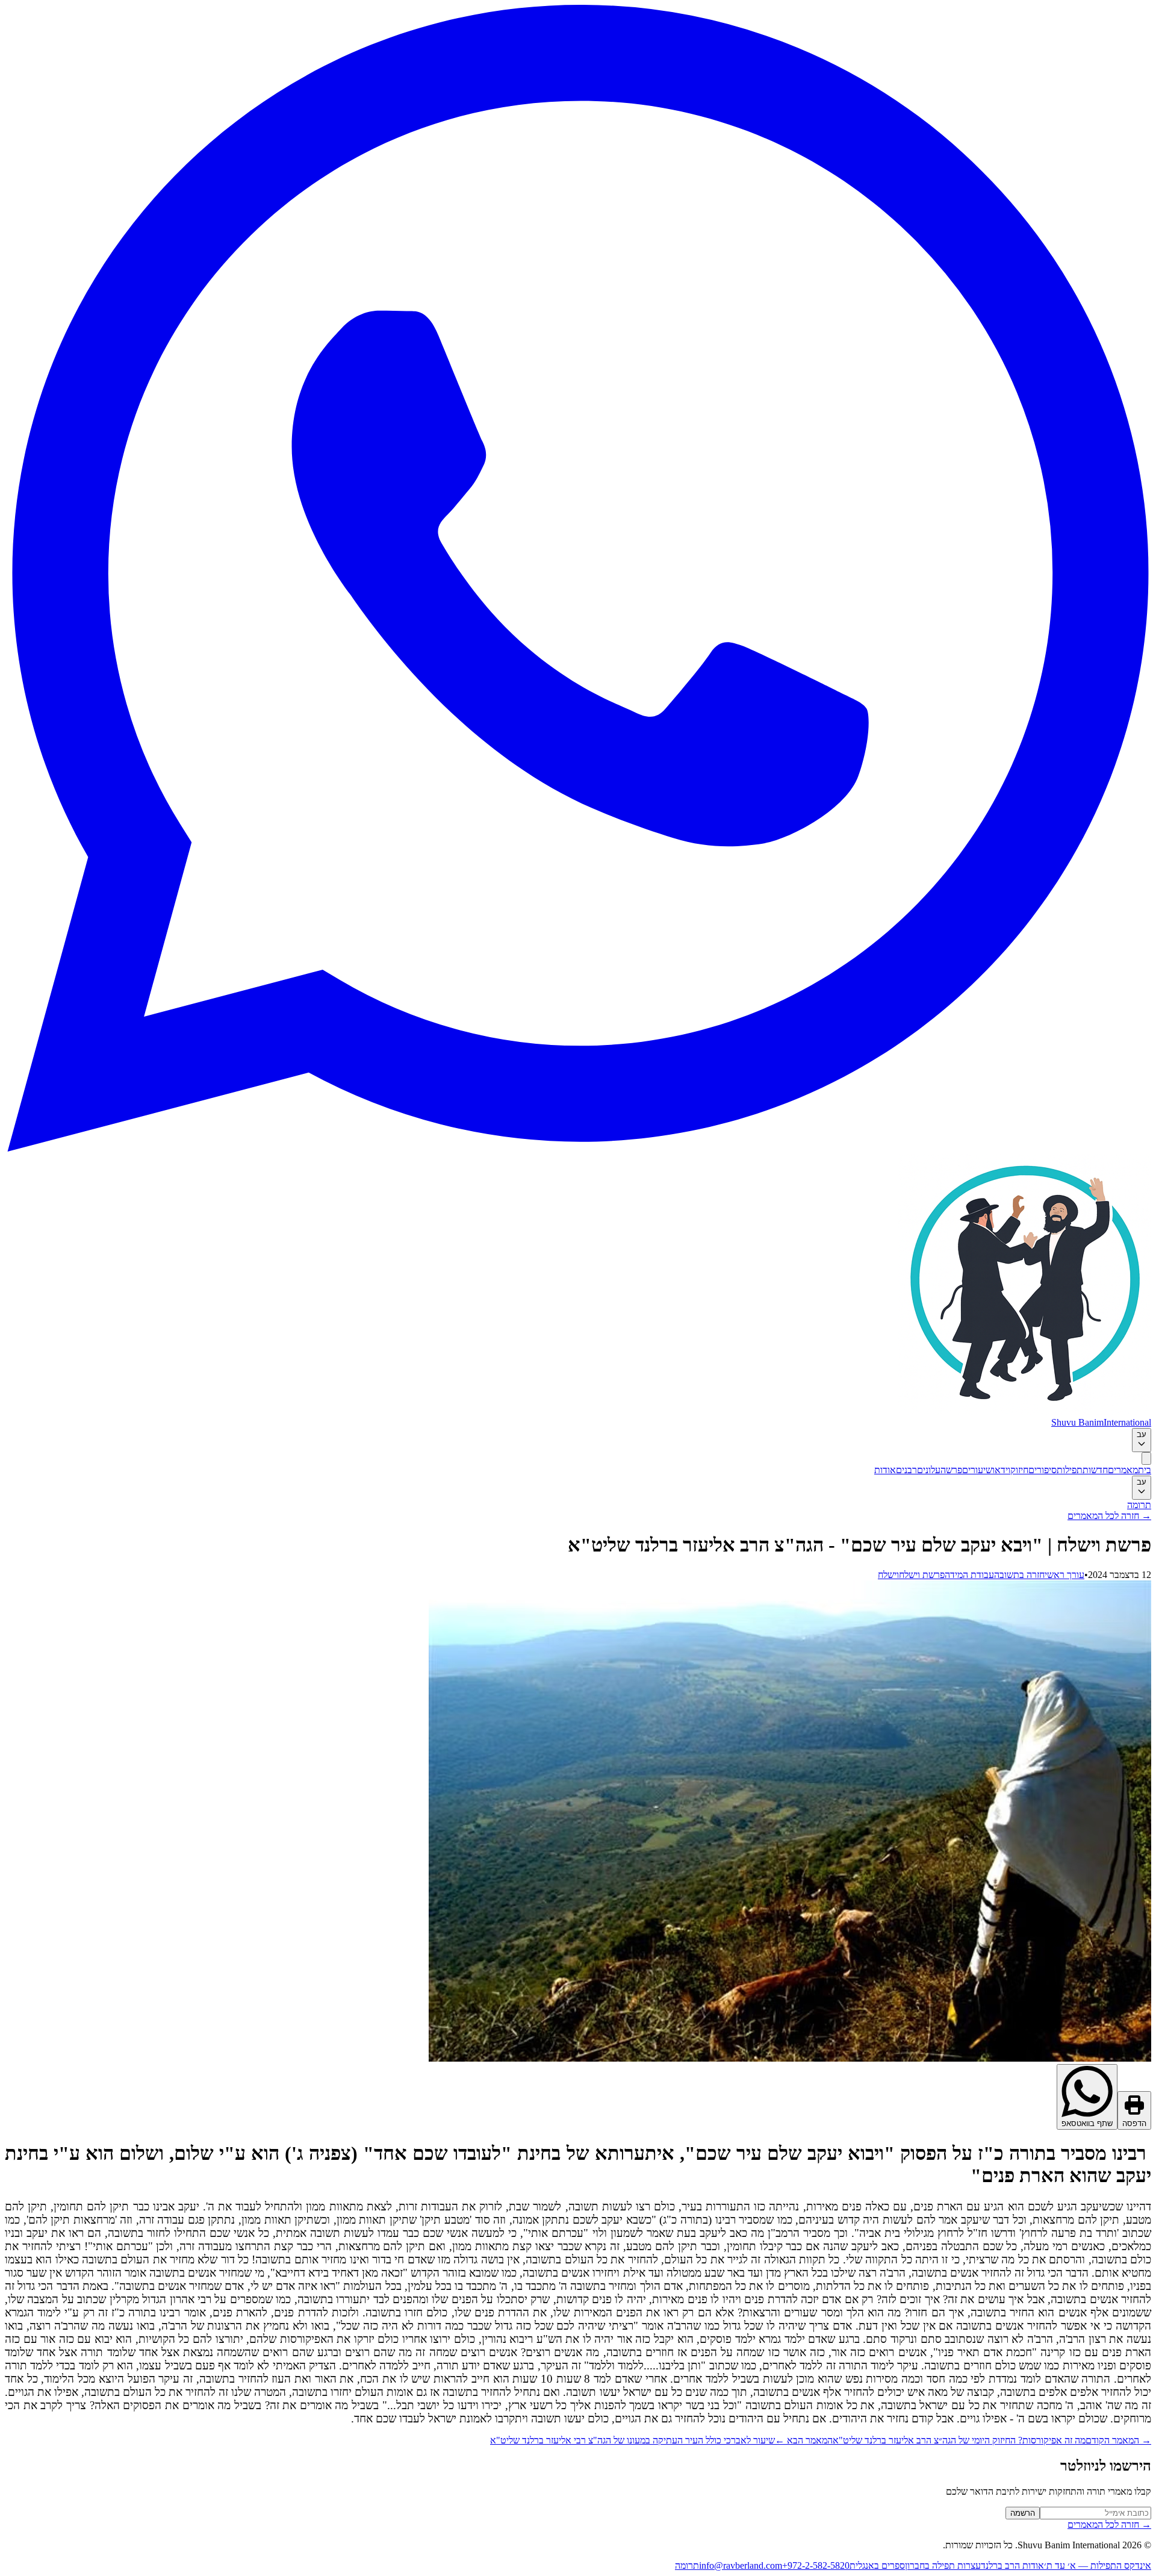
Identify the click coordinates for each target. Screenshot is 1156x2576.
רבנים (906, 1470)
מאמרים (1123, 1470)
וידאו (1001, 1470)
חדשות (1095, 1470)
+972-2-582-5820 (816, 2565)
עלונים (929, 1470)
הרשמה (1023, 2513)
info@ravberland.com (741, 2565)
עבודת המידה (969, 1575)
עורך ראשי (1064, 1575)
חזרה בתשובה (1019, 1575)
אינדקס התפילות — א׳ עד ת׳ (1098, 2565)
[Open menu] (1146, 1458)
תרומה (1139, 1505)
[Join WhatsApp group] (578, 1148)
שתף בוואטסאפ (1087, 2123)
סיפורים (1043, 1470)
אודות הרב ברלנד (1012, 2565)
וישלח (888, 1575)
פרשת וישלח (922, 1575)
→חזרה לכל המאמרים (1109, 1516)
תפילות (1070, 1470)
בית (1145, 1470)
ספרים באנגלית (877, 2565)
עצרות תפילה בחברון (943, 2565)
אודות (885, 1470)
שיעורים (977, 1470)
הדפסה (1134, 2123)
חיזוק (1019, 1470)
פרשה (951, 1470)
